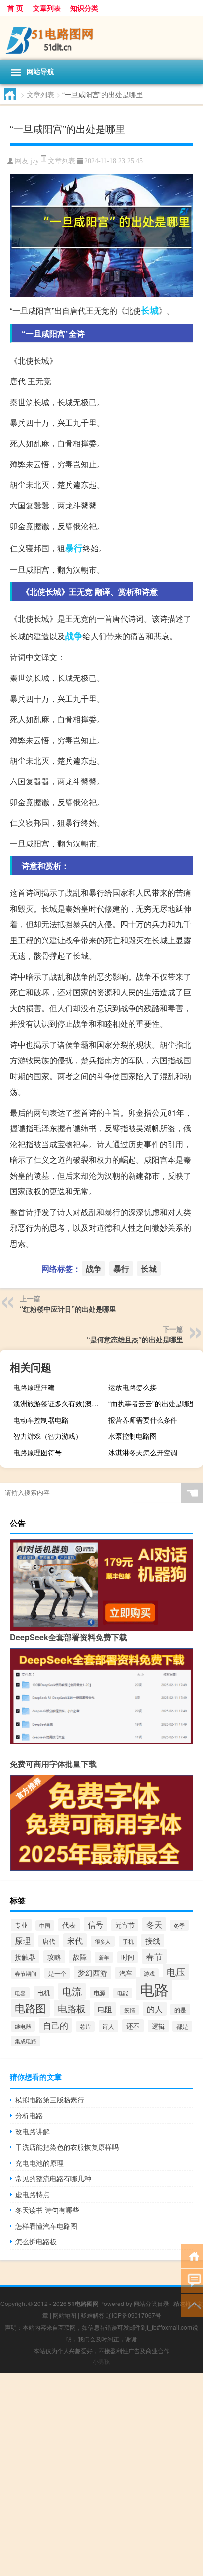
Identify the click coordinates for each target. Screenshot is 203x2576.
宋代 (75, 1940)
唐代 (49, 1941)
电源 (100, 1992)
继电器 (23, 2026)
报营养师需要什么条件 (143, 1420)
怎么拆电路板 (36, 2241)
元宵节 (125, 1925)
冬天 (154, 1924)
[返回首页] (192, 2255)
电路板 (72, 2008)
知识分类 (84, 8)
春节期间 (26, 1973)
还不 (133, 2026)
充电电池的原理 (39, 2163)
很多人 (103, 1941)
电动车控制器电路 (41, 1420)
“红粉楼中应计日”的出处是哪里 (68, 1309)
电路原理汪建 (34, 1387)
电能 (123, 1993)
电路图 (30, 2008)
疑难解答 (93, 2315)
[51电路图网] (101, 38)
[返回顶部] (192, 2305)
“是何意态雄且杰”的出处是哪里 (135, 1339)
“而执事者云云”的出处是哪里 (152, 1403)
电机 (44, 1992)
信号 (96, 1924)
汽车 (126, 1973)
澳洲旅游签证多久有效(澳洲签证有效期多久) (59, 1403)
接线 (153, 1941)
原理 (23, 1940)
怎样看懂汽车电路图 (46, 2226)
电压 (176, 1972)
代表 (69, 1925)
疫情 (130, 2010)
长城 (150, 310)
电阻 (105, 2009)
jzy (35, 161)
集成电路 (26, 2041)
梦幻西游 (93, 1973)
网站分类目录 (151, 2303)
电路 (154, 1989)
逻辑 (158, 2026)
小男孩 (101, 2361)
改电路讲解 (33, 2131)
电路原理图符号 (37, 1452)
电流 (72, 1991)
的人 (155, 2009)
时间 (128, 1957)
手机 (128, 1941)
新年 (104, 1957)
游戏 (149, 1974)
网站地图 (65, 2315)
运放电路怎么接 (133, 1387)
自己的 (55, 2025)
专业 (21, 1925)
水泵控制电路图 (133, 1436)
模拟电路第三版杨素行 (50, 2100)
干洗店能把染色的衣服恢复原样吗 (67, 2147)
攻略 (54, 1957)
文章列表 (47, 8)
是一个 (57, 1973)
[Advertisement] (101, 2474)
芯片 (85, 2026)
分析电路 (29, 2115)
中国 (45, 1925)
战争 (74, 636)
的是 (180, 2010)
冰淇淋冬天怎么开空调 (143, 1452)
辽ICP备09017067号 (134, 2315)
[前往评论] (192, 2280)
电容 (20, 1993)
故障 (80, 1957)
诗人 (108, 2026)
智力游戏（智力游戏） (48, 1436)
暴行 (74, 548)
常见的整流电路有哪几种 (53, 2178)
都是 (182, 2026)
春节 (154, 1956)
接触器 (25, 1957)
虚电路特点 (33, 2194)
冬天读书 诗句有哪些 (47, 2210)
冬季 (179, 1925)
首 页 (15, 8)
